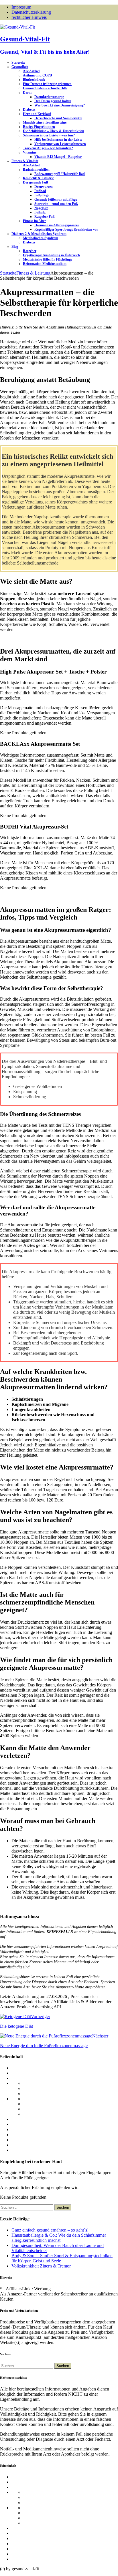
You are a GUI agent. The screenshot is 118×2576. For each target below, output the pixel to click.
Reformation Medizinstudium (45, 264)
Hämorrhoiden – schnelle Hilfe (45, 88)
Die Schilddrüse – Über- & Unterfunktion (54, 131)
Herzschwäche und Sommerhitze (58, 118)
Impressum (21, 7)
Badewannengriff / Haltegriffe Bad (60, 174)
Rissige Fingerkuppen (39, 127)
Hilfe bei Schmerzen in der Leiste (58, 140)
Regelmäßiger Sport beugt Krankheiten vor (66, 229)
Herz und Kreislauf (37, 114)
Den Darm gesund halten (53, 101)
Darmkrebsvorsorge (49, 97)
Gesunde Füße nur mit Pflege (56, 199)
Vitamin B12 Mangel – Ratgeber (58, 157)
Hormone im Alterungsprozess (57, 225)
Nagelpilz (41, 208)
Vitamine (30, 152)
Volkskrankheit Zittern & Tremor (41, 2266)
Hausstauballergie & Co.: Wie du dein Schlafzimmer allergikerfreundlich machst (59, 2238)
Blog (15, 247)
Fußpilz (40, 212)
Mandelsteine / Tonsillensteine (45, 122)
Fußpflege (42, 195)
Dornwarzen (44, 187)
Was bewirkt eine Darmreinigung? (60, 105)
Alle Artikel (31, 71)
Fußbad (40, 191)
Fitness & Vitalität (25, 161)
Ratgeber (30, 251)
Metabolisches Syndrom (41, 238)
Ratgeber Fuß (45, 217)
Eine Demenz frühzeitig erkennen (47, 84)
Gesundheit (20, 67)
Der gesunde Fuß (36, 182)
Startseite (18, 63)
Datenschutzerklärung (31, 12)
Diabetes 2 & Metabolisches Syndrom (39, 234)
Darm (27, 92)
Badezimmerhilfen (36, 170)
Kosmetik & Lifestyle (38, 178)
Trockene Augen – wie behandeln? (48, 148)
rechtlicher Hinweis (29, 17)
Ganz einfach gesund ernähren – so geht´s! (50, 2230)
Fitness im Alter (34, 221)
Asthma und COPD (38, 75)
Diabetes (29, 110)
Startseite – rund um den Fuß (56, 204)
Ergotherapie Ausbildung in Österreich (51, 255)
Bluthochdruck (34, 80)
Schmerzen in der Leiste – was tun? (49, 135)
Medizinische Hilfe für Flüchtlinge (48, 259)
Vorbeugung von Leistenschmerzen (60, 144)
